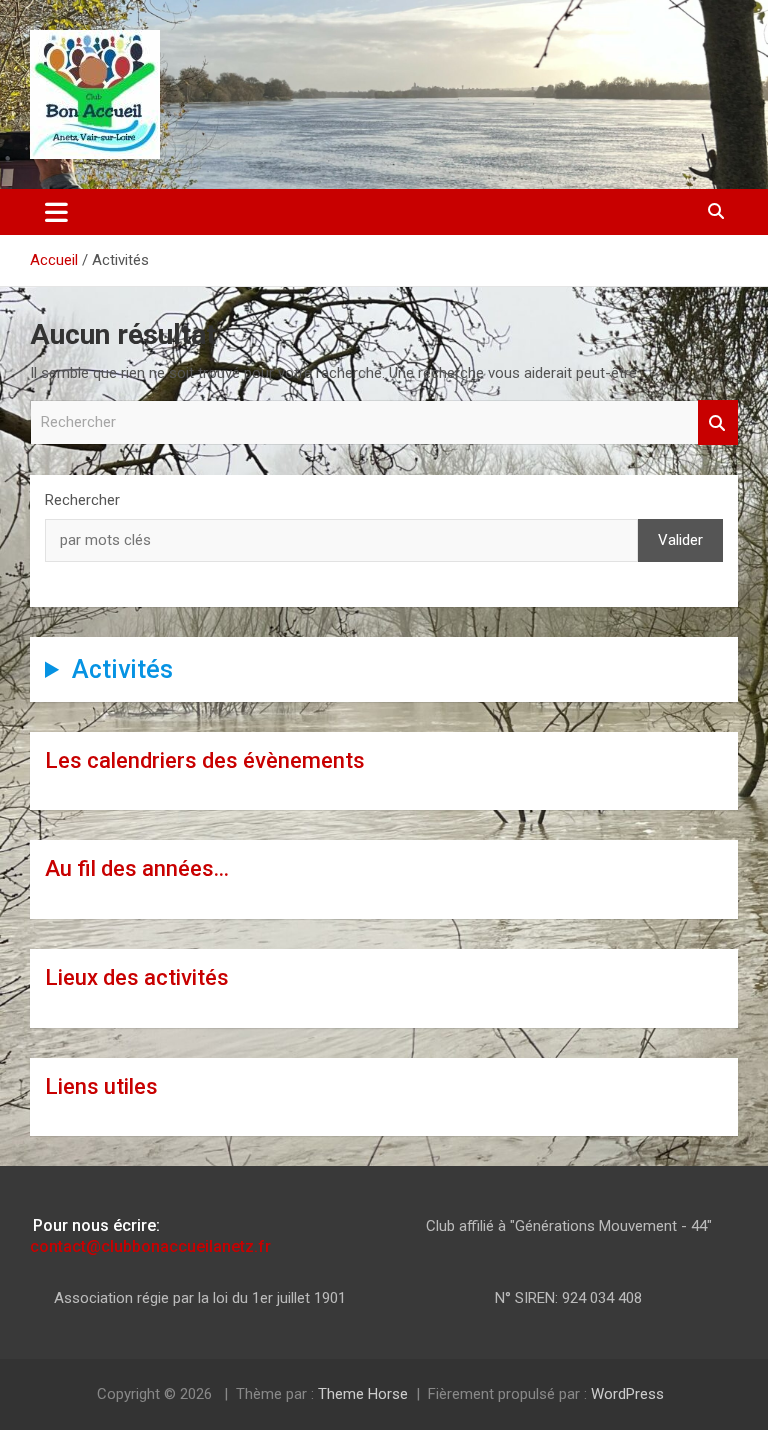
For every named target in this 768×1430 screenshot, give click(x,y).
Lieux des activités (137, 977)
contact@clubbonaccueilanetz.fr (150, 1246)
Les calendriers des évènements (205, 760)
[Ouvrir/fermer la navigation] (56, 212)
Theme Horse (363, 1394)
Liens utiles (101, 1086)
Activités (122, 669)
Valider (680, 540)
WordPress (627, 1394)
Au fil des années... (137, 868)
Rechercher (718, 422)
